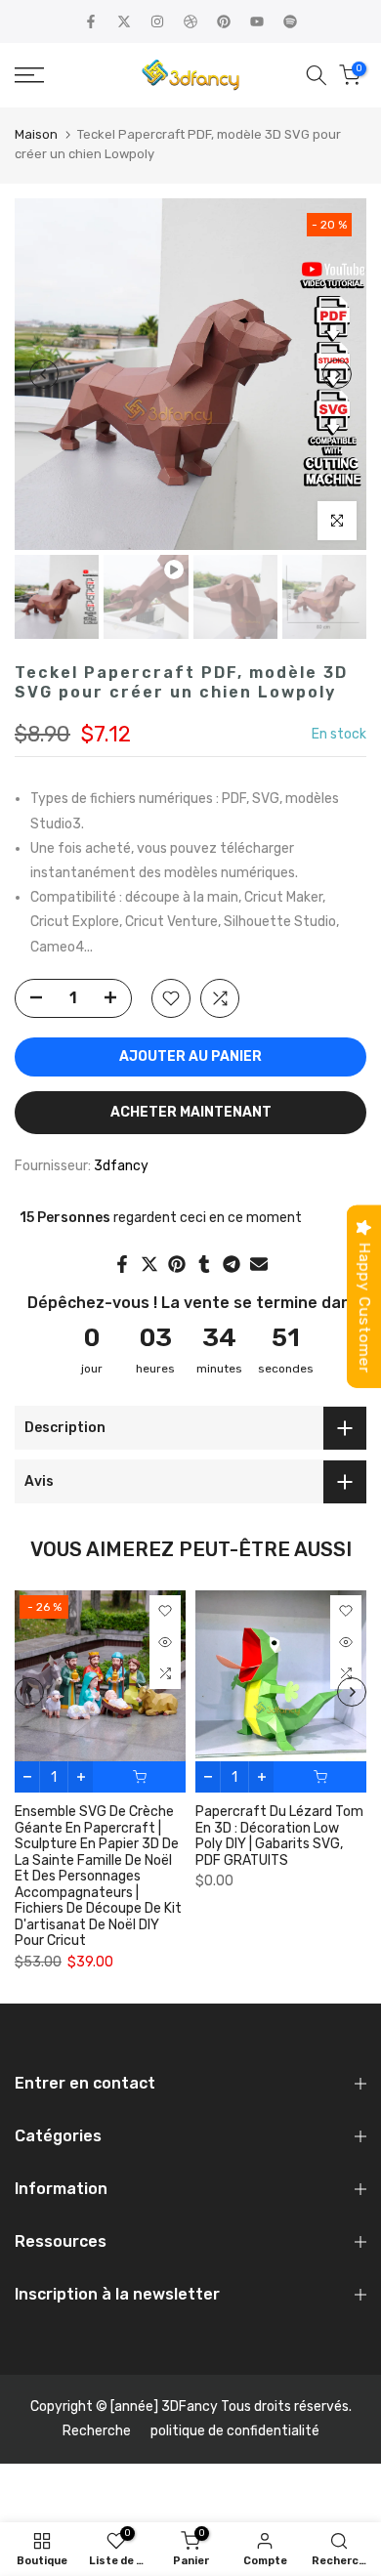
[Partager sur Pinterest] (177, 1264)
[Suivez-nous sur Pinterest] (224, 21)
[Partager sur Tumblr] (204, 1264)
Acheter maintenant (191, 1112)
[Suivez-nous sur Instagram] (157, 21)
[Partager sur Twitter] (149, 1264)
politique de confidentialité (235, 2431)
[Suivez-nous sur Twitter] (124, 21)
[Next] (337, 374)
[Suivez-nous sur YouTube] (257, 21)
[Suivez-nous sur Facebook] (91, 21)
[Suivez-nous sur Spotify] (290, 21)
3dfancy (121, 1166)
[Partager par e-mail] (259, 1264)
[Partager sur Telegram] (232, 1264)
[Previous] (44, 374)
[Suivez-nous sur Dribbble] (190, 21)
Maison (36, 134)
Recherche (97, 2431)
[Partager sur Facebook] (122, 1264)
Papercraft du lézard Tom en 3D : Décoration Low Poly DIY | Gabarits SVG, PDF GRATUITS (279, 1837)
